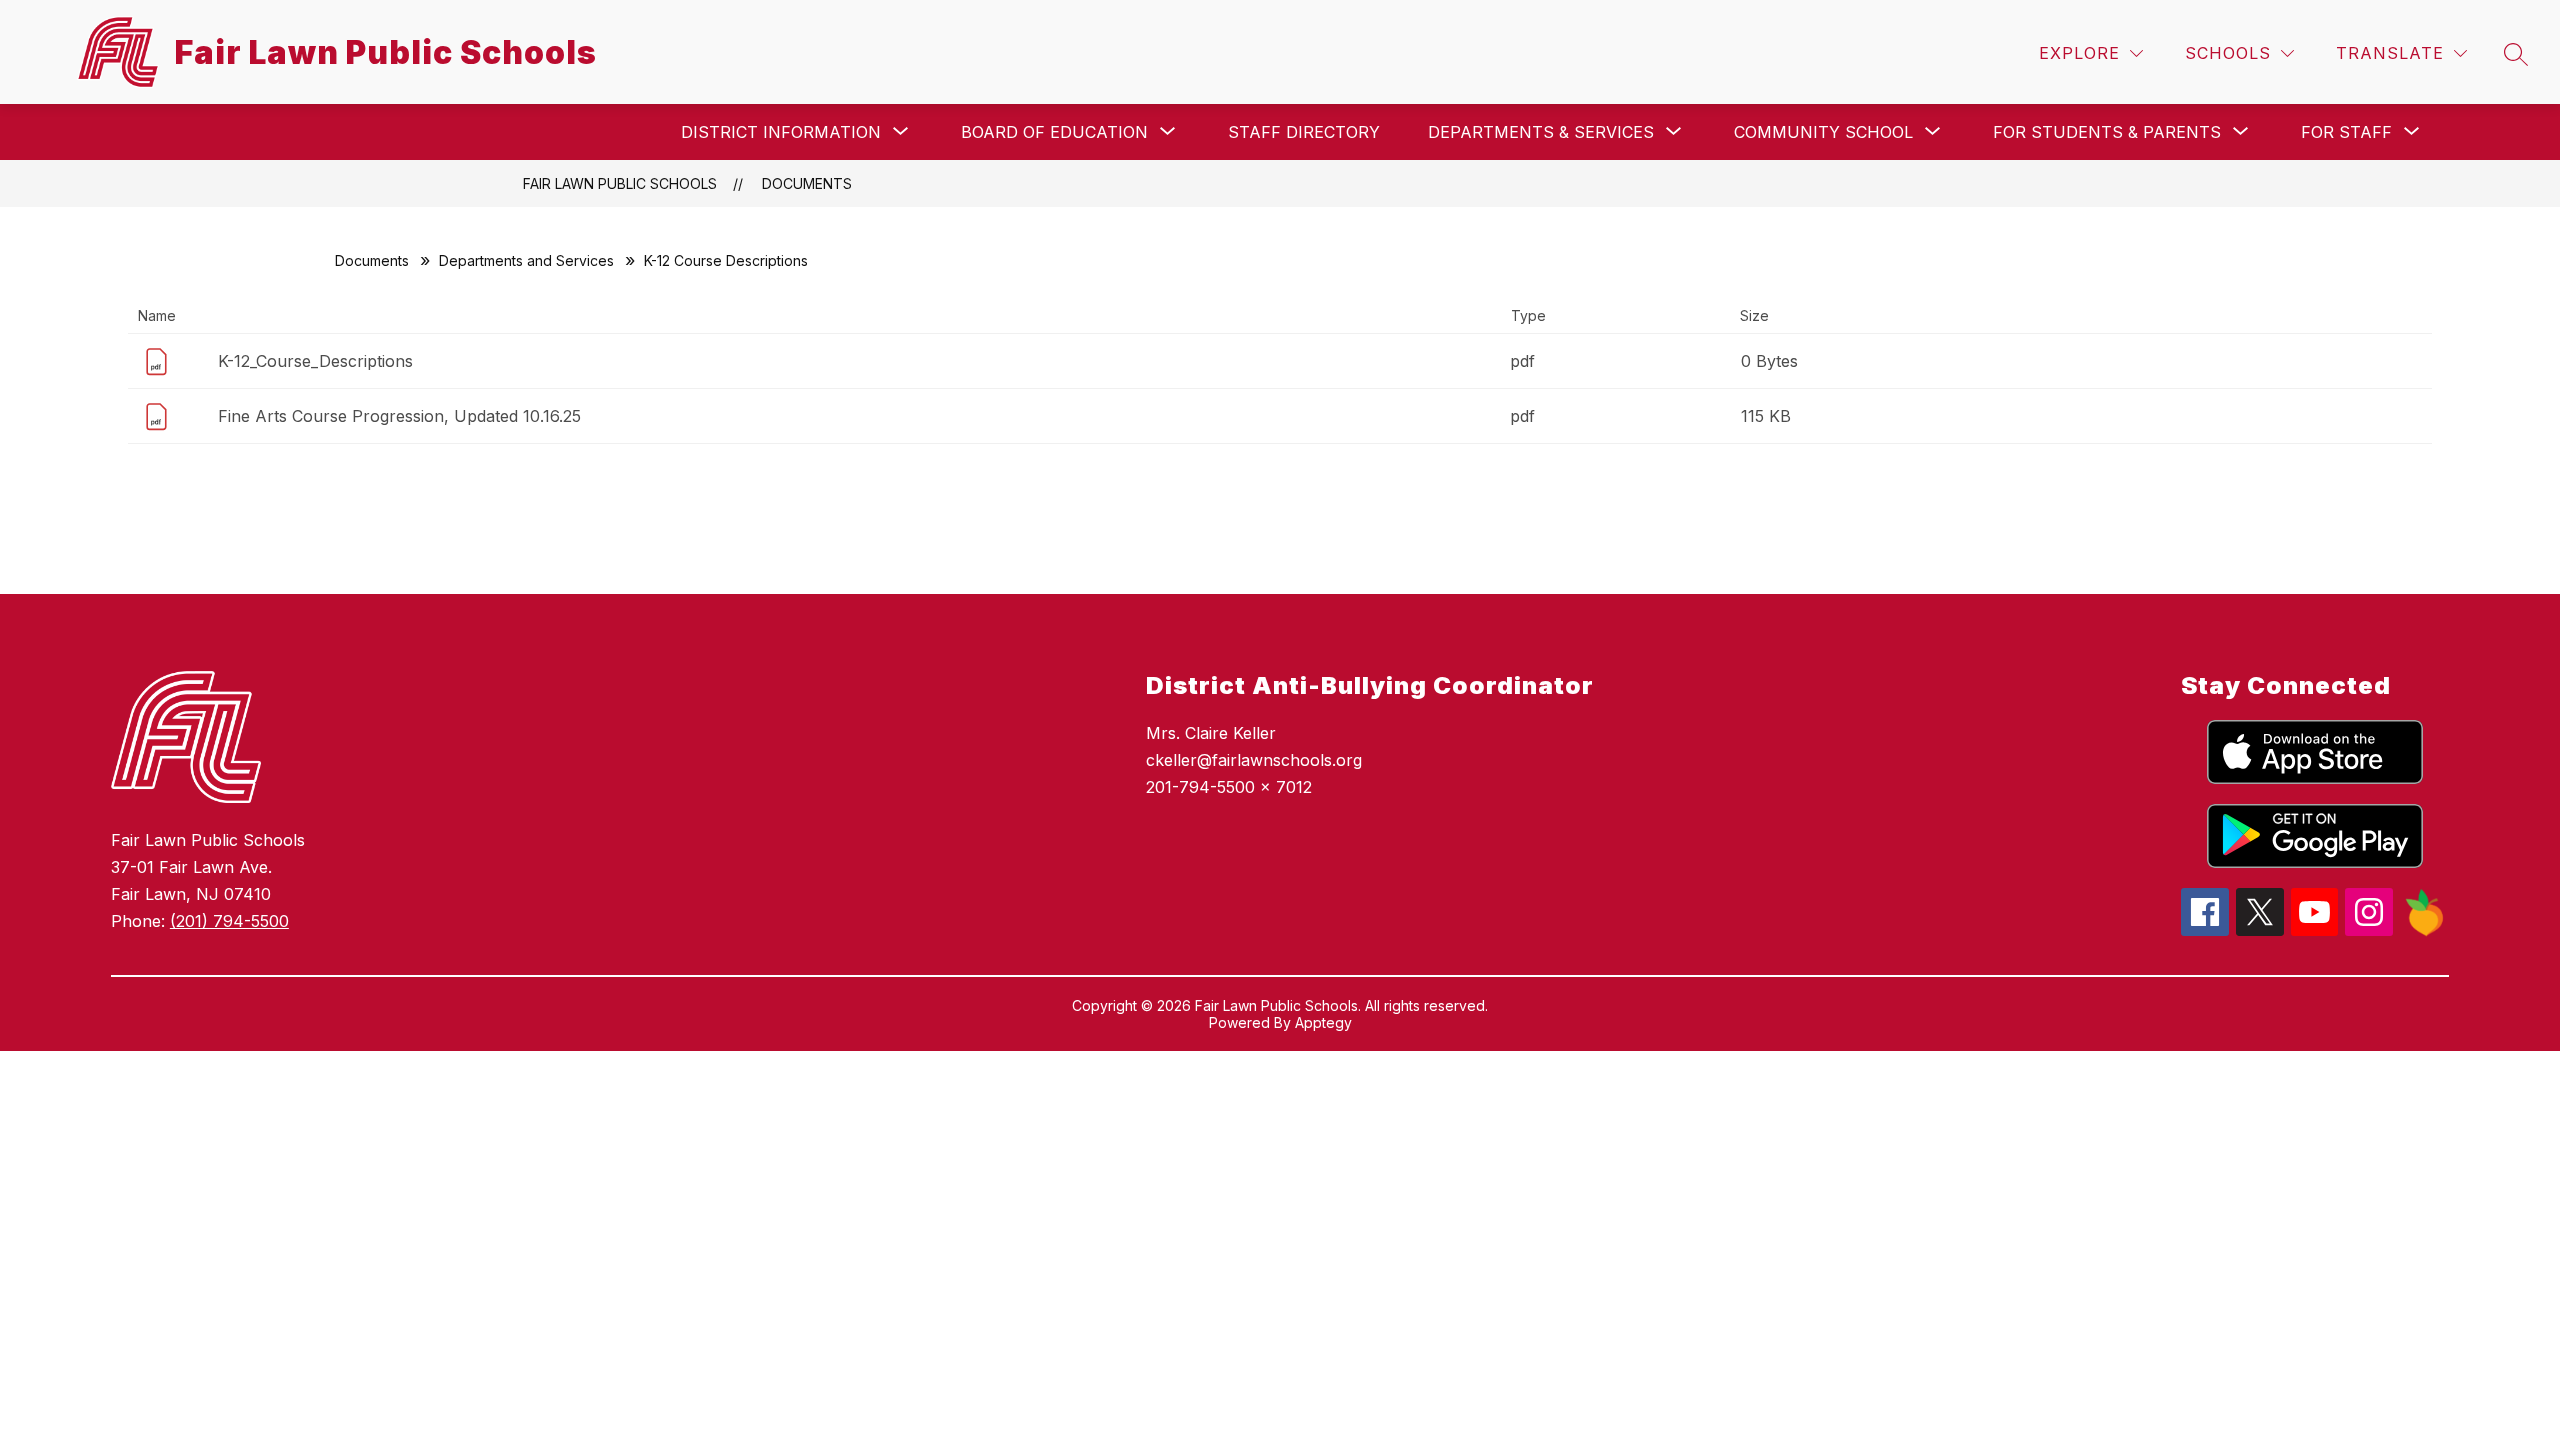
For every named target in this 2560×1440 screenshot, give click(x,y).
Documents (807, 183)
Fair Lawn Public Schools (620, 183)
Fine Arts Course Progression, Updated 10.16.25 (399, 416)
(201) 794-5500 (229, 921)
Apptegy (1323, 1022)
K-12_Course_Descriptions (315, 361)
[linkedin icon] (2424, 931)
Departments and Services (526, 260)
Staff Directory (1304, 132)
